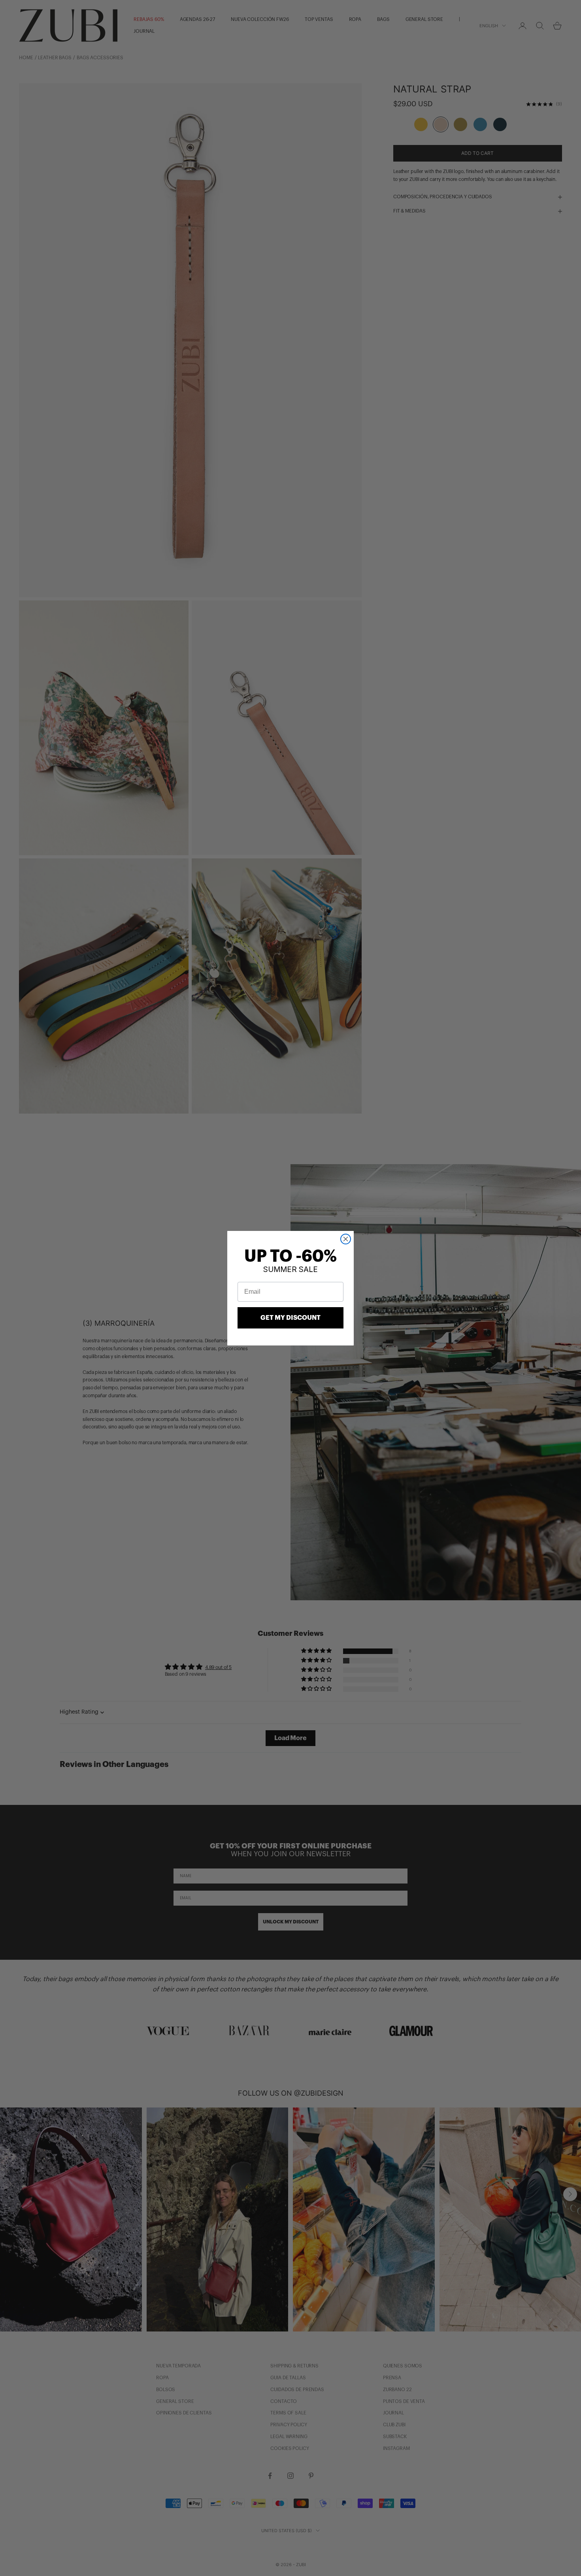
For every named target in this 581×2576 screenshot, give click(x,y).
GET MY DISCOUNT (290, 1318)
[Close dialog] (346, 1239)
